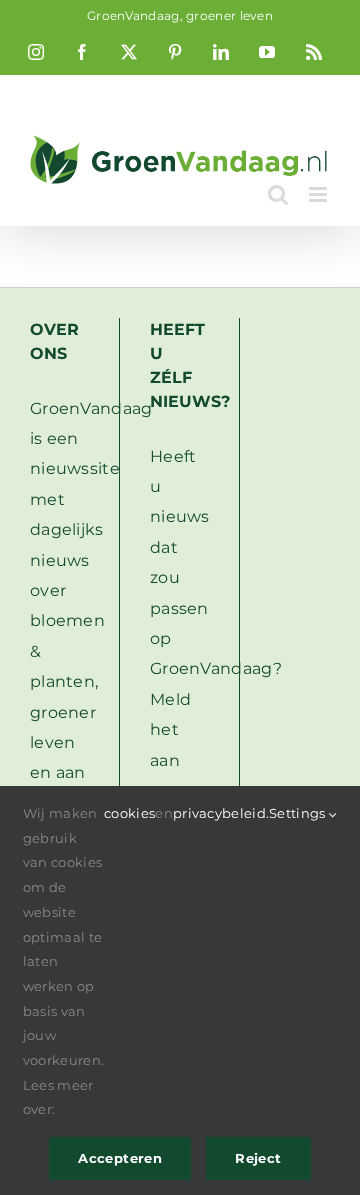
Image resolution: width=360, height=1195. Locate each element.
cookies (129, 813)
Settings (299, 813)
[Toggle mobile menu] (319, 194)
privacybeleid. (221, 813)
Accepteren (120, 1158)
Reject (258, 1158)
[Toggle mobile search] (278, 194)
